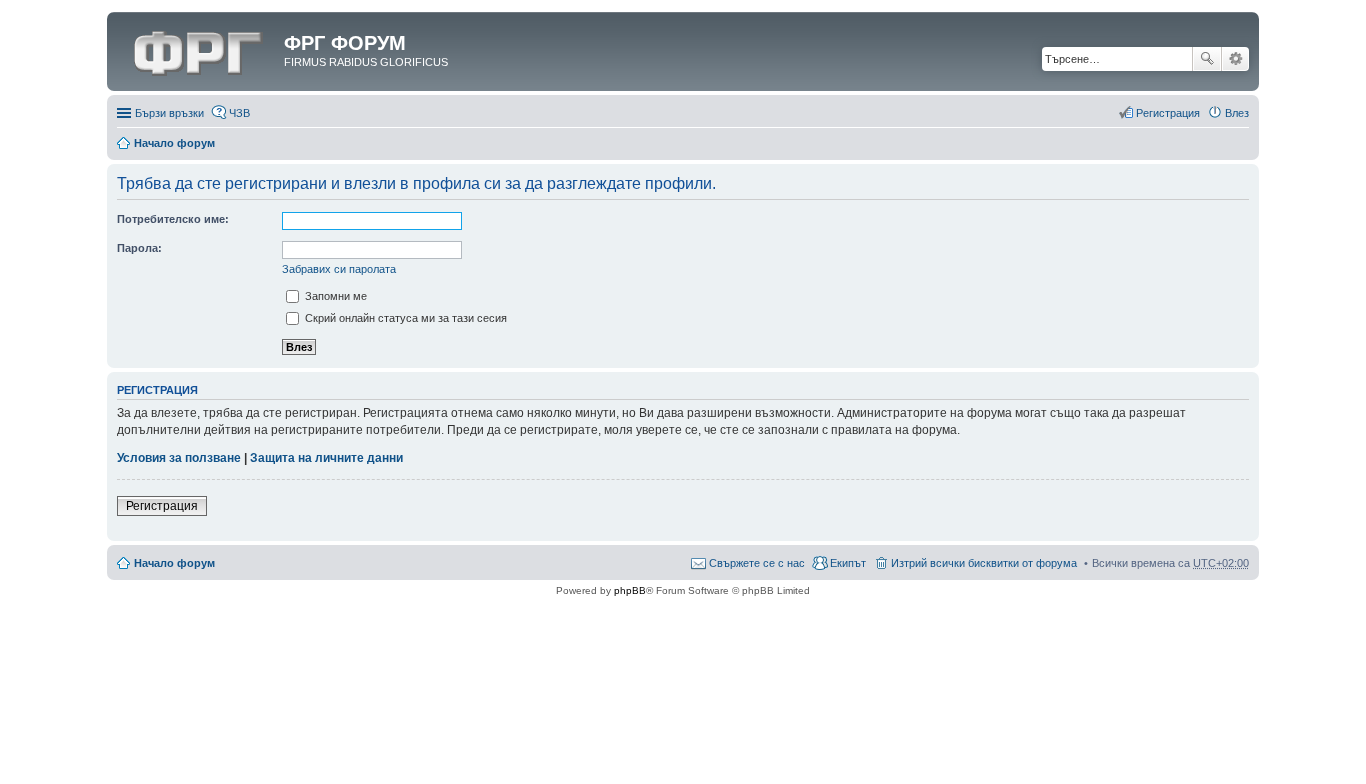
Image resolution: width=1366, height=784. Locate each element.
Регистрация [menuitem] (1168, 113)
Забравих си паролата (339, 269)
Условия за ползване (179, 458)
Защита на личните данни (326, 458)
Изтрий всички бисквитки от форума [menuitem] (984, 563)
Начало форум (174, 143)
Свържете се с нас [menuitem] (757, 563)
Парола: (139, 248)
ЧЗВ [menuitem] (239, 113)
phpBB (630, 590)
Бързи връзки (169, 113)
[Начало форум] (198, 49)
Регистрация (162, 506)
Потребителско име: (173, 219)
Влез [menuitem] (1237, 113)
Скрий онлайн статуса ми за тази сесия (404, 318)
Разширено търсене (1235, 59)
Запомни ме (334, 296)
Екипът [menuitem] (848, 563)
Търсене (1207, 59)
